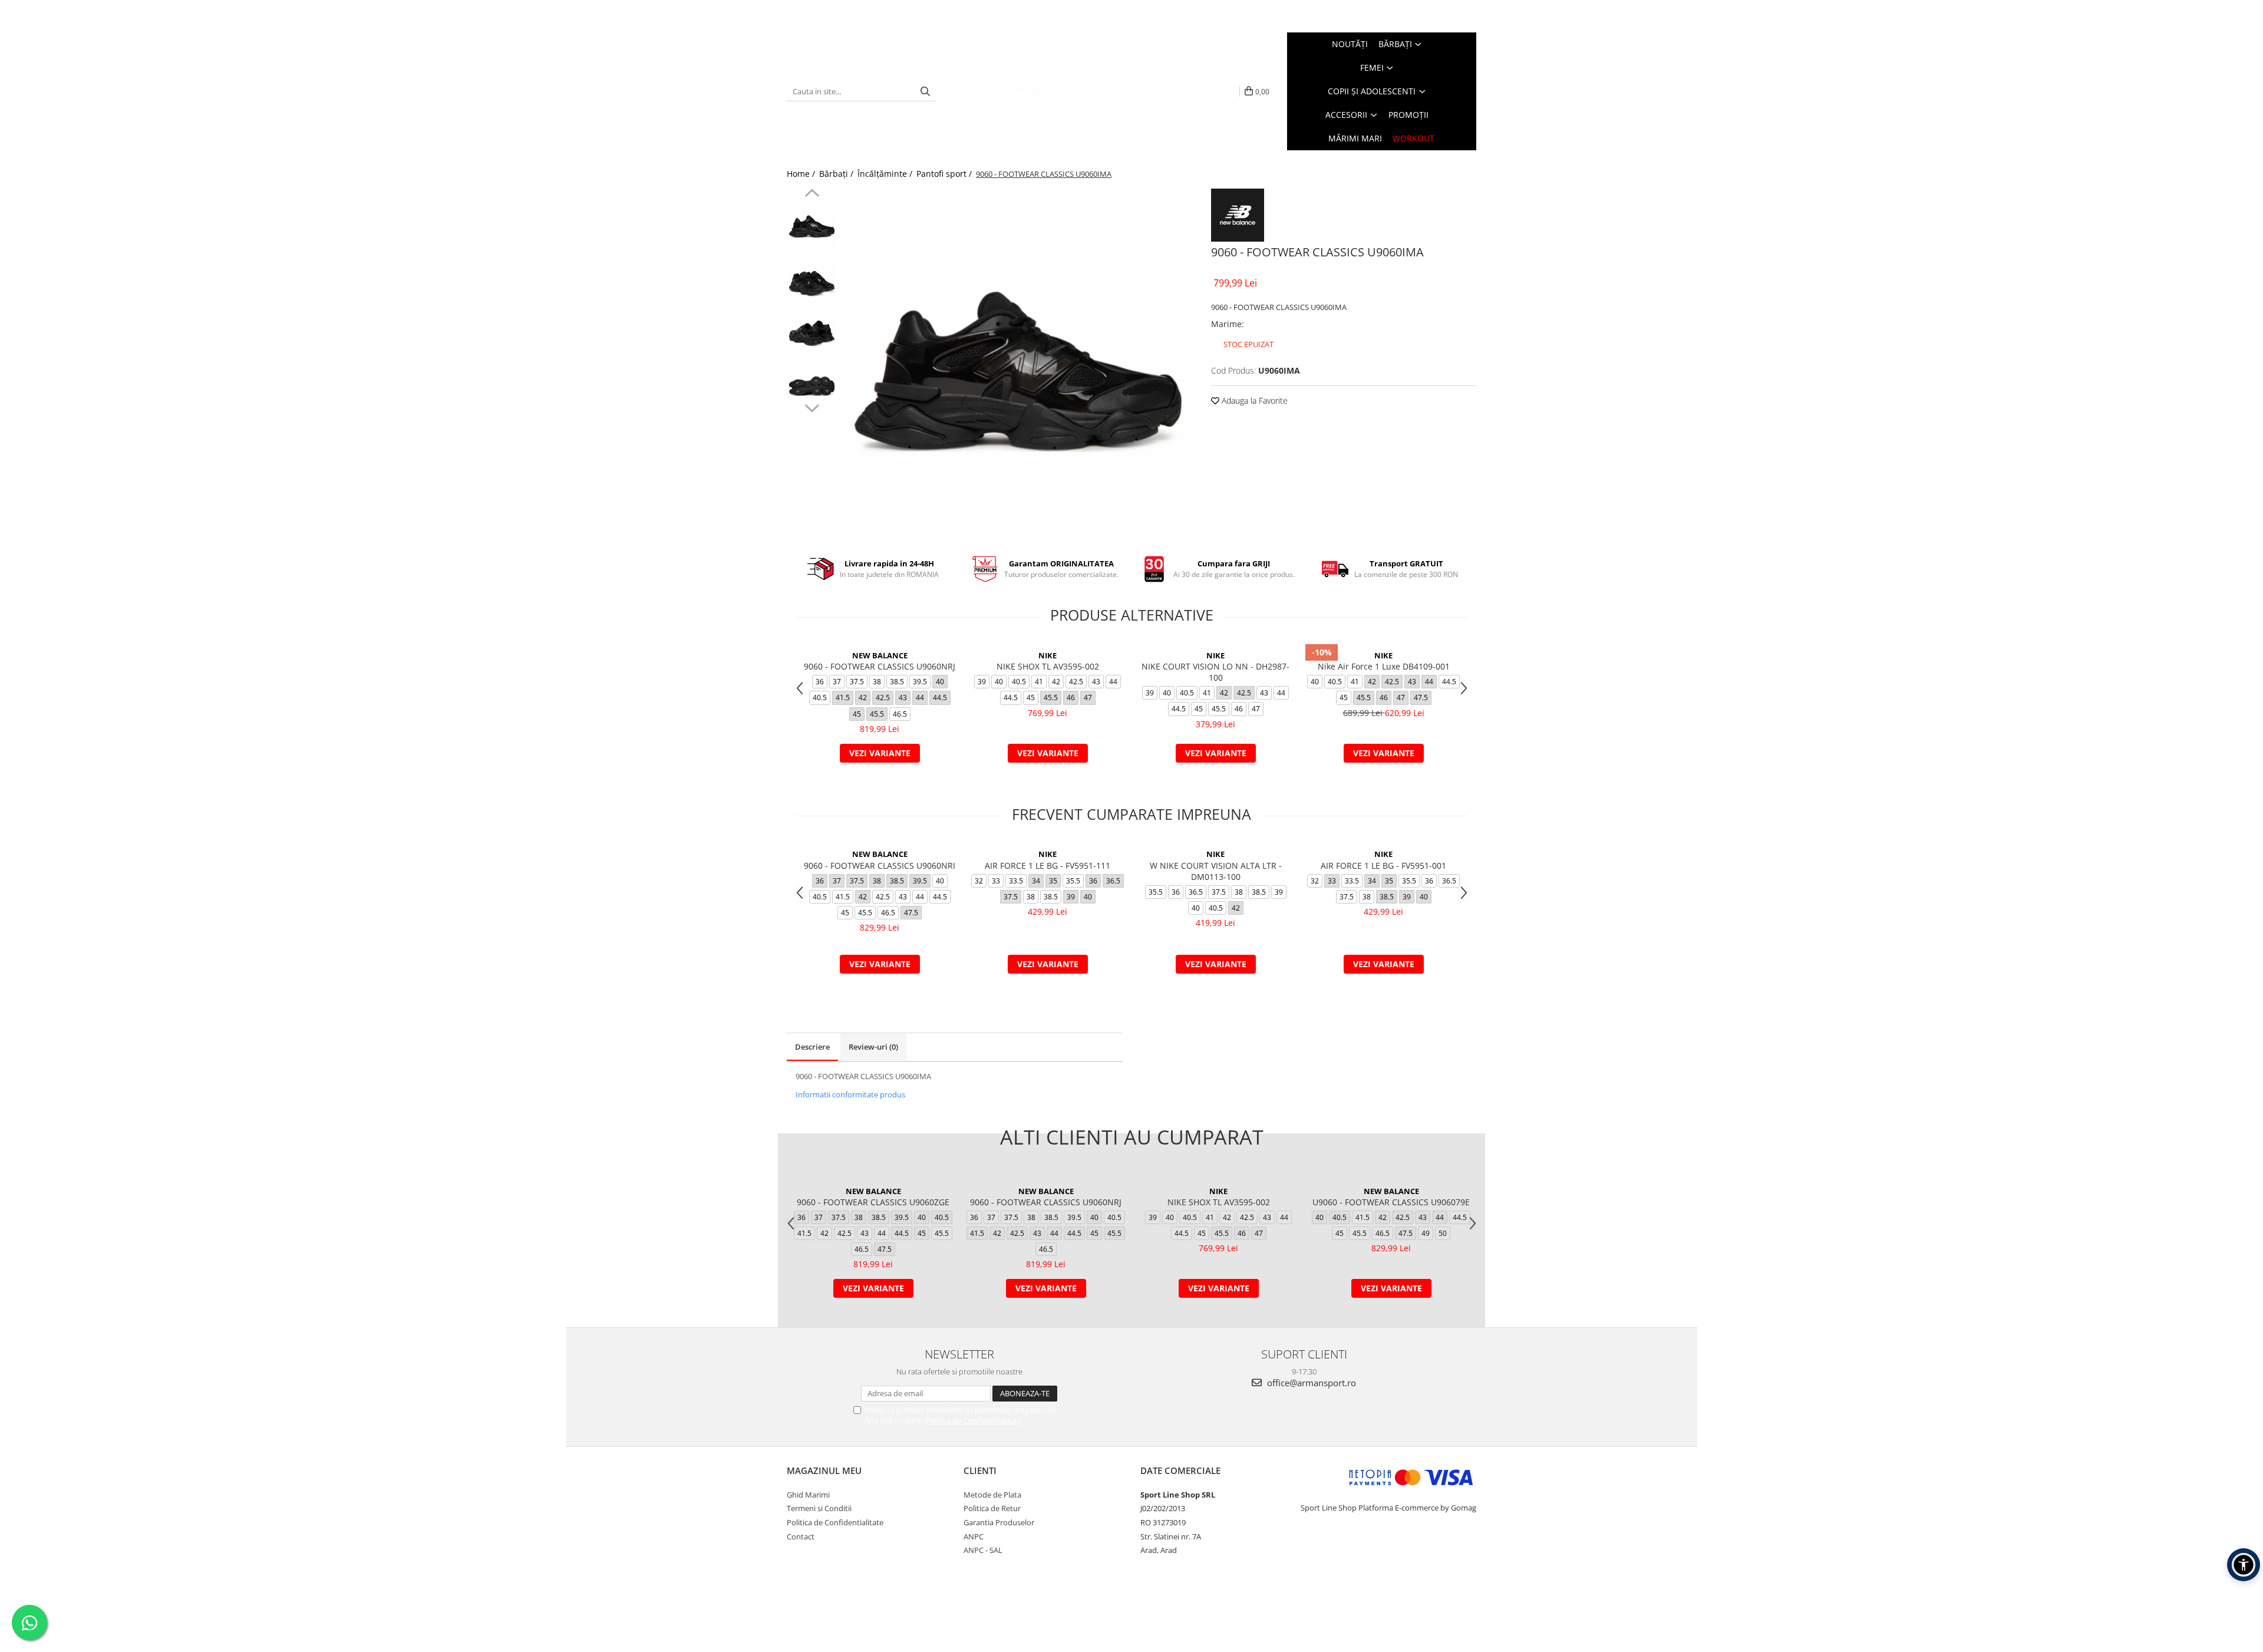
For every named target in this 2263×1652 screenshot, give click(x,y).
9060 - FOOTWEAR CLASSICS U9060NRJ (880, 666)
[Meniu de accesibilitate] (2244, 1565)
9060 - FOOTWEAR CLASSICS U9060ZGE (873, 1202)
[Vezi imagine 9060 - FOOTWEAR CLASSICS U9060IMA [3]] (812, 376)
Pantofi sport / (945, 174)
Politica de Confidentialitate (974, 1420)
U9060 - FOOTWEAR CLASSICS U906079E (1391, 1202)
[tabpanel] (1018, 364)
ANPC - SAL (983, 1550)
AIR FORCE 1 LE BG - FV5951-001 (1383, 865)
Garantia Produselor (999, 1522)
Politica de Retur (992, 1508)
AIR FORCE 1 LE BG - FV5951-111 (1048, 865)
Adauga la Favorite (1253, 400)
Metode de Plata (992, 1495)
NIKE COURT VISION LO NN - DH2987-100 (1215, 672)
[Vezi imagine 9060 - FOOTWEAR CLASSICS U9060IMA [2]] (812, 326)
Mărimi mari (1355, 138)
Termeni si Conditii (819, 1508)
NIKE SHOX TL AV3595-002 (1048, 666)
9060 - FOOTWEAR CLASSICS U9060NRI (880, 865)
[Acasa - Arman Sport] (1028, 91)
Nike (1048, 655)
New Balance (880, 655)
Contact (801, 1536)
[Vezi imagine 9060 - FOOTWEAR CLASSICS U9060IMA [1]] (812, 276)
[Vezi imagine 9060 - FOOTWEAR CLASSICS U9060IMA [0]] (812, 225)
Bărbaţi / (837, 174)
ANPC (974, 1536)
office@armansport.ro (1310, 1383)
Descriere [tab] (812, 1047)
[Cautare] (925, 92)
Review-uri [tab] (873, 1047)
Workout (1413, 138)
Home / (802, 174)
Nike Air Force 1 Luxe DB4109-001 (1384, 666)
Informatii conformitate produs (850, 1094)
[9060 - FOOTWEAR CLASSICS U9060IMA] (1018, 364)
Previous (812, 194)
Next (812, 407)
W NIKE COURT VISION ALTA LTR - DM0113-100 (1216, 871)
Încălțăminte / (886, 174)
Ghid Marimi (808, 1495)
